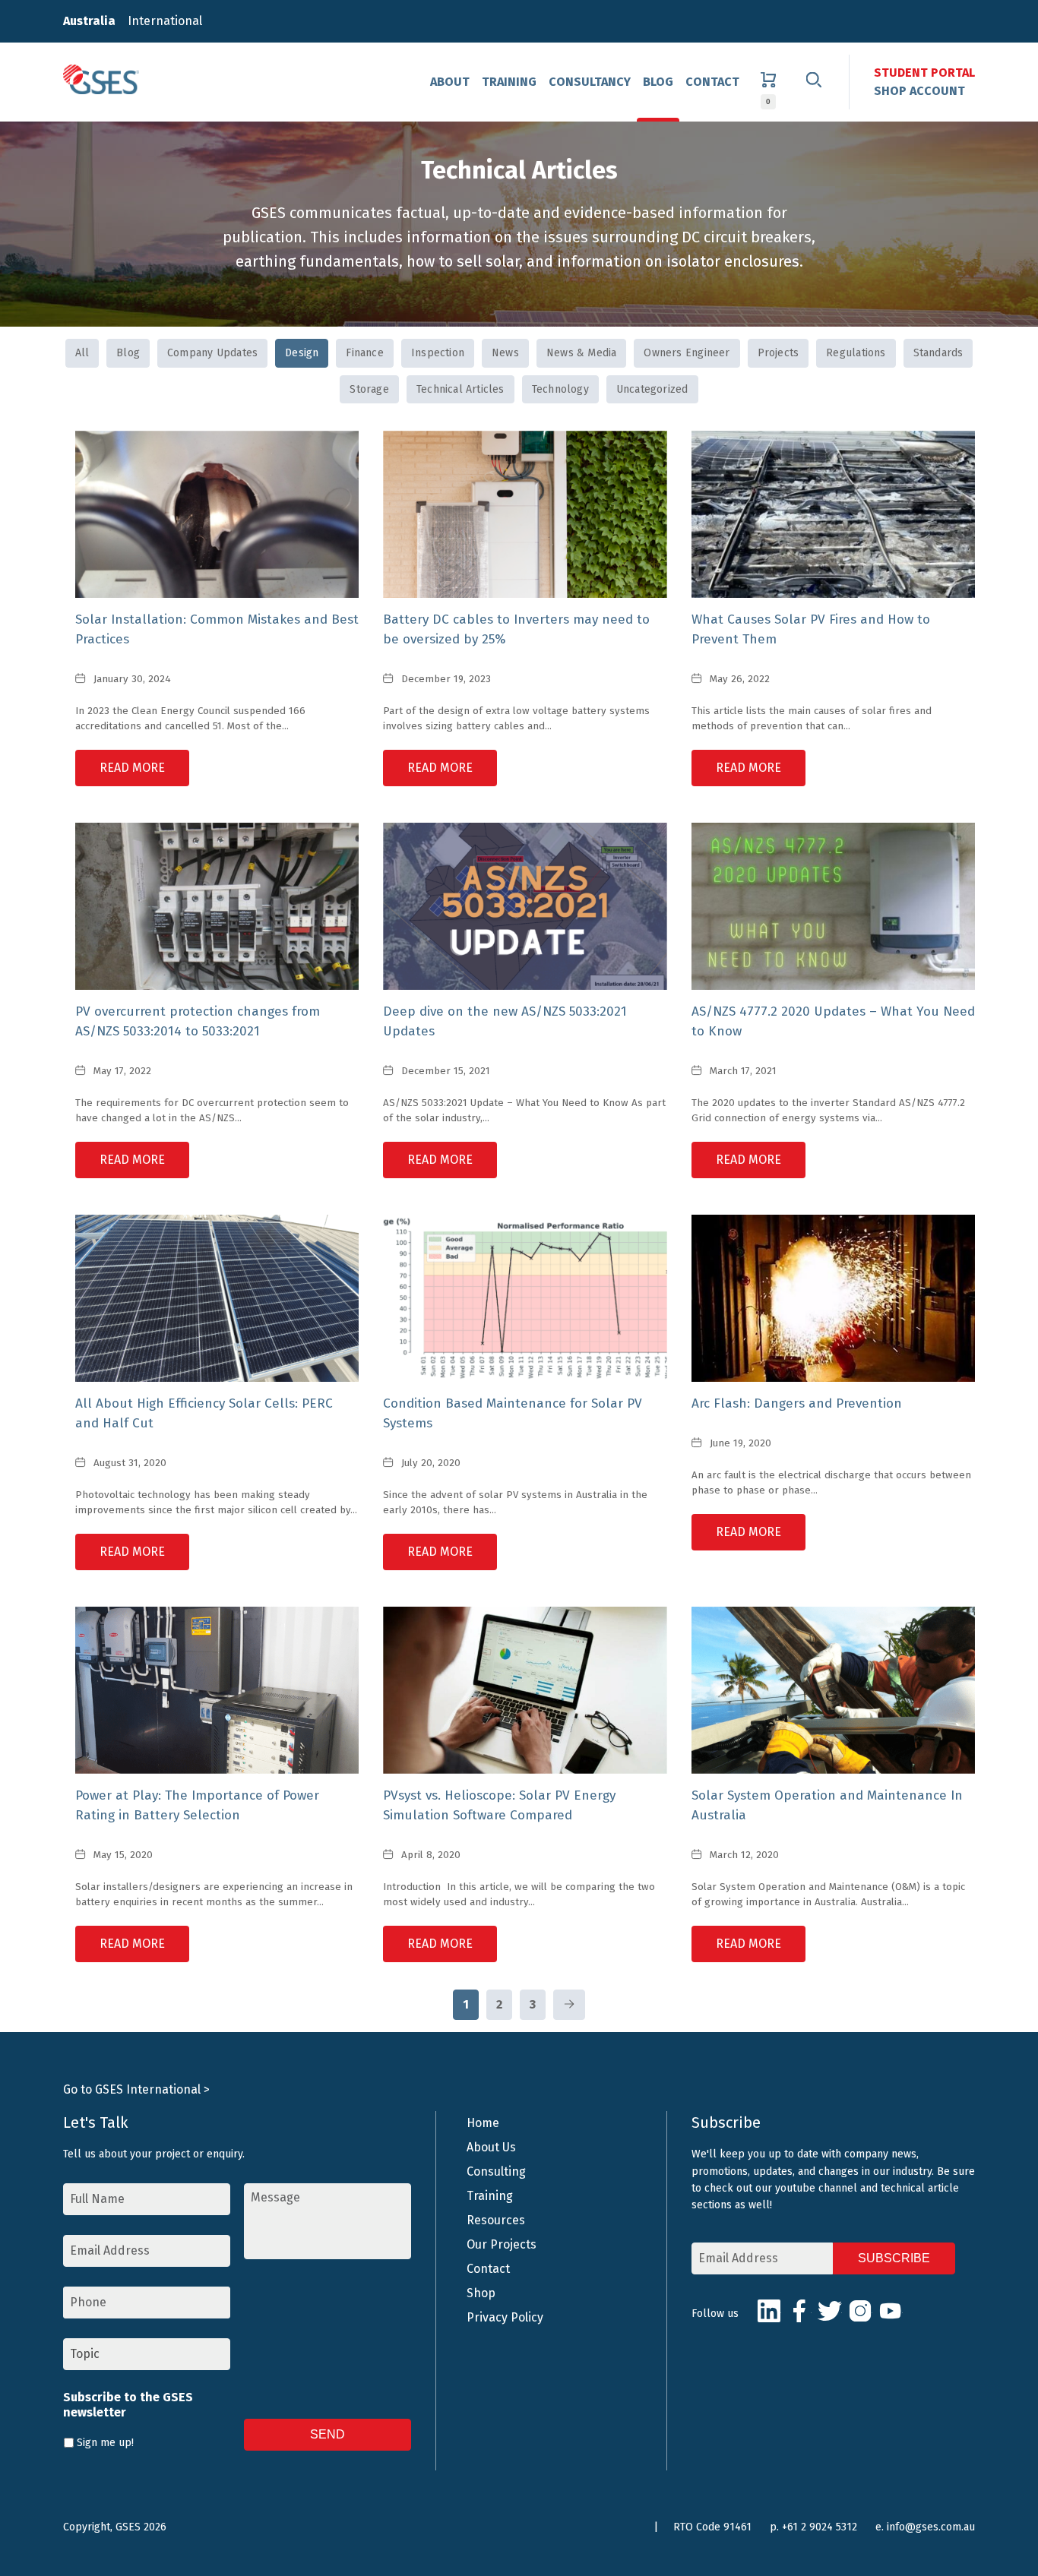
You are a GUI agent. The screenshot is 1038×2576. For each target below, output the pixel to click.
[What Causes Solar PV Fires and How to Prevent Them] (833, 514)
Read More (132, 768)
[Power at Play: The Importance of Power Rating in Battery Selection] (217, 1690)
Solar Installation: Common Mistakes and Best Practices (217, 629)
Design (302, 353)
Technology (560, 389)
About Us (491, 2147)
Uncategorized (652, 389)
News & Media (582, 353)
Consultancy (590, 82)
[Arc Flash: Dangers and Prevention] (833, 1298)
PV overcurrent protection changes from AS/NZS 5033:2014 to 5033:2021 (198, 1021)
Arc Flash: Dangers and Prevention (797, 1403)
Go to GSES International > (136, 2089)
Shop (481, 2293)
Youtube (891, 2311)
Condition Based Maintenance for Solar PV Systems (513, 1413)
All (82, 353)
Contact (712, 82)
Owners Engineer (687, 353)
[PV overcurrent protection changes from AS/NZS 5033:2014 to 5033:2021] (217, 906)
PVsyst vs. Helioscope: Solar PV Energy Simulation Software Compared (499, 1805)
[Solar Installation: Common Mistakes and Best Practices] (217, 514)
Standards (938, 353)
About (450, 82)
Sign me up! (105, 2443)
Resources (496, 2220)
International (165, 21)
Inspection (438, 353)
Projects (778, 353)
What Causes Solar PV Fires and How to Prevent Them (811, 629)
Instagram (860, 2311)
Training (509, 82)
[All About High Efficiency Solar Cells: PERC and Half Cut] (217, 1298)
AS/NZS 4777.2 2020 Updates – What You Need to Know (833, 1021)
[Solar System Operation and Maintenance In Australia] (833, 1690)
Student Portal (924, 73)
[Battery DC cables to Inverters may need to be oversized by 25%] (525, 514)
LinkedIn (769, 2311)
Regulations (856, 353)
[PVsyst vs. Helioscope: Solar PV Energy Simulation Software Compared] (525, 1690)
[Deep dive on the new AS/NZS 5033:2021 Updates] (525, 906)
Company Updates (212, 353)
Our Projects (502, 2244)
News (505, 353)
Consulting (496, 2171)
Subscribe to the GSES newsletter (128, 2405)
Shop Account (919, 91)
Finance (364, 353)
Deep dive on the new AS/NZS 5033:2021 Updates (505, 1021)
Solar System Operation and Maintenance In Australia (827, 1805)
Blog (658, 82)
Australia (89, 21)
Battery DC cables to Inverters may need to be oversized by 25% (516, 629)
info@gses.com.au (931, 2527)
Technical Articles (460, 389)
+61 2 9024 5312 (820, 2527)
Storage (369, 389)
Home (483, 2123)
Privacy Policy (505, 2317)
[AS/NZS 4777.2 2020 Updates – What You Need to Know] (833, 906)
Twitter (830, 2311)
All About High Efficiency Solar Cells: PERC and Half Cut (204, 1413)
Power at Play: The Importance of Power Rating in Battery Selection (197, 1805)
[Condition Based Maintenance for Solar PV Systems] (525, 1298)
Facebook (799, 2311)
